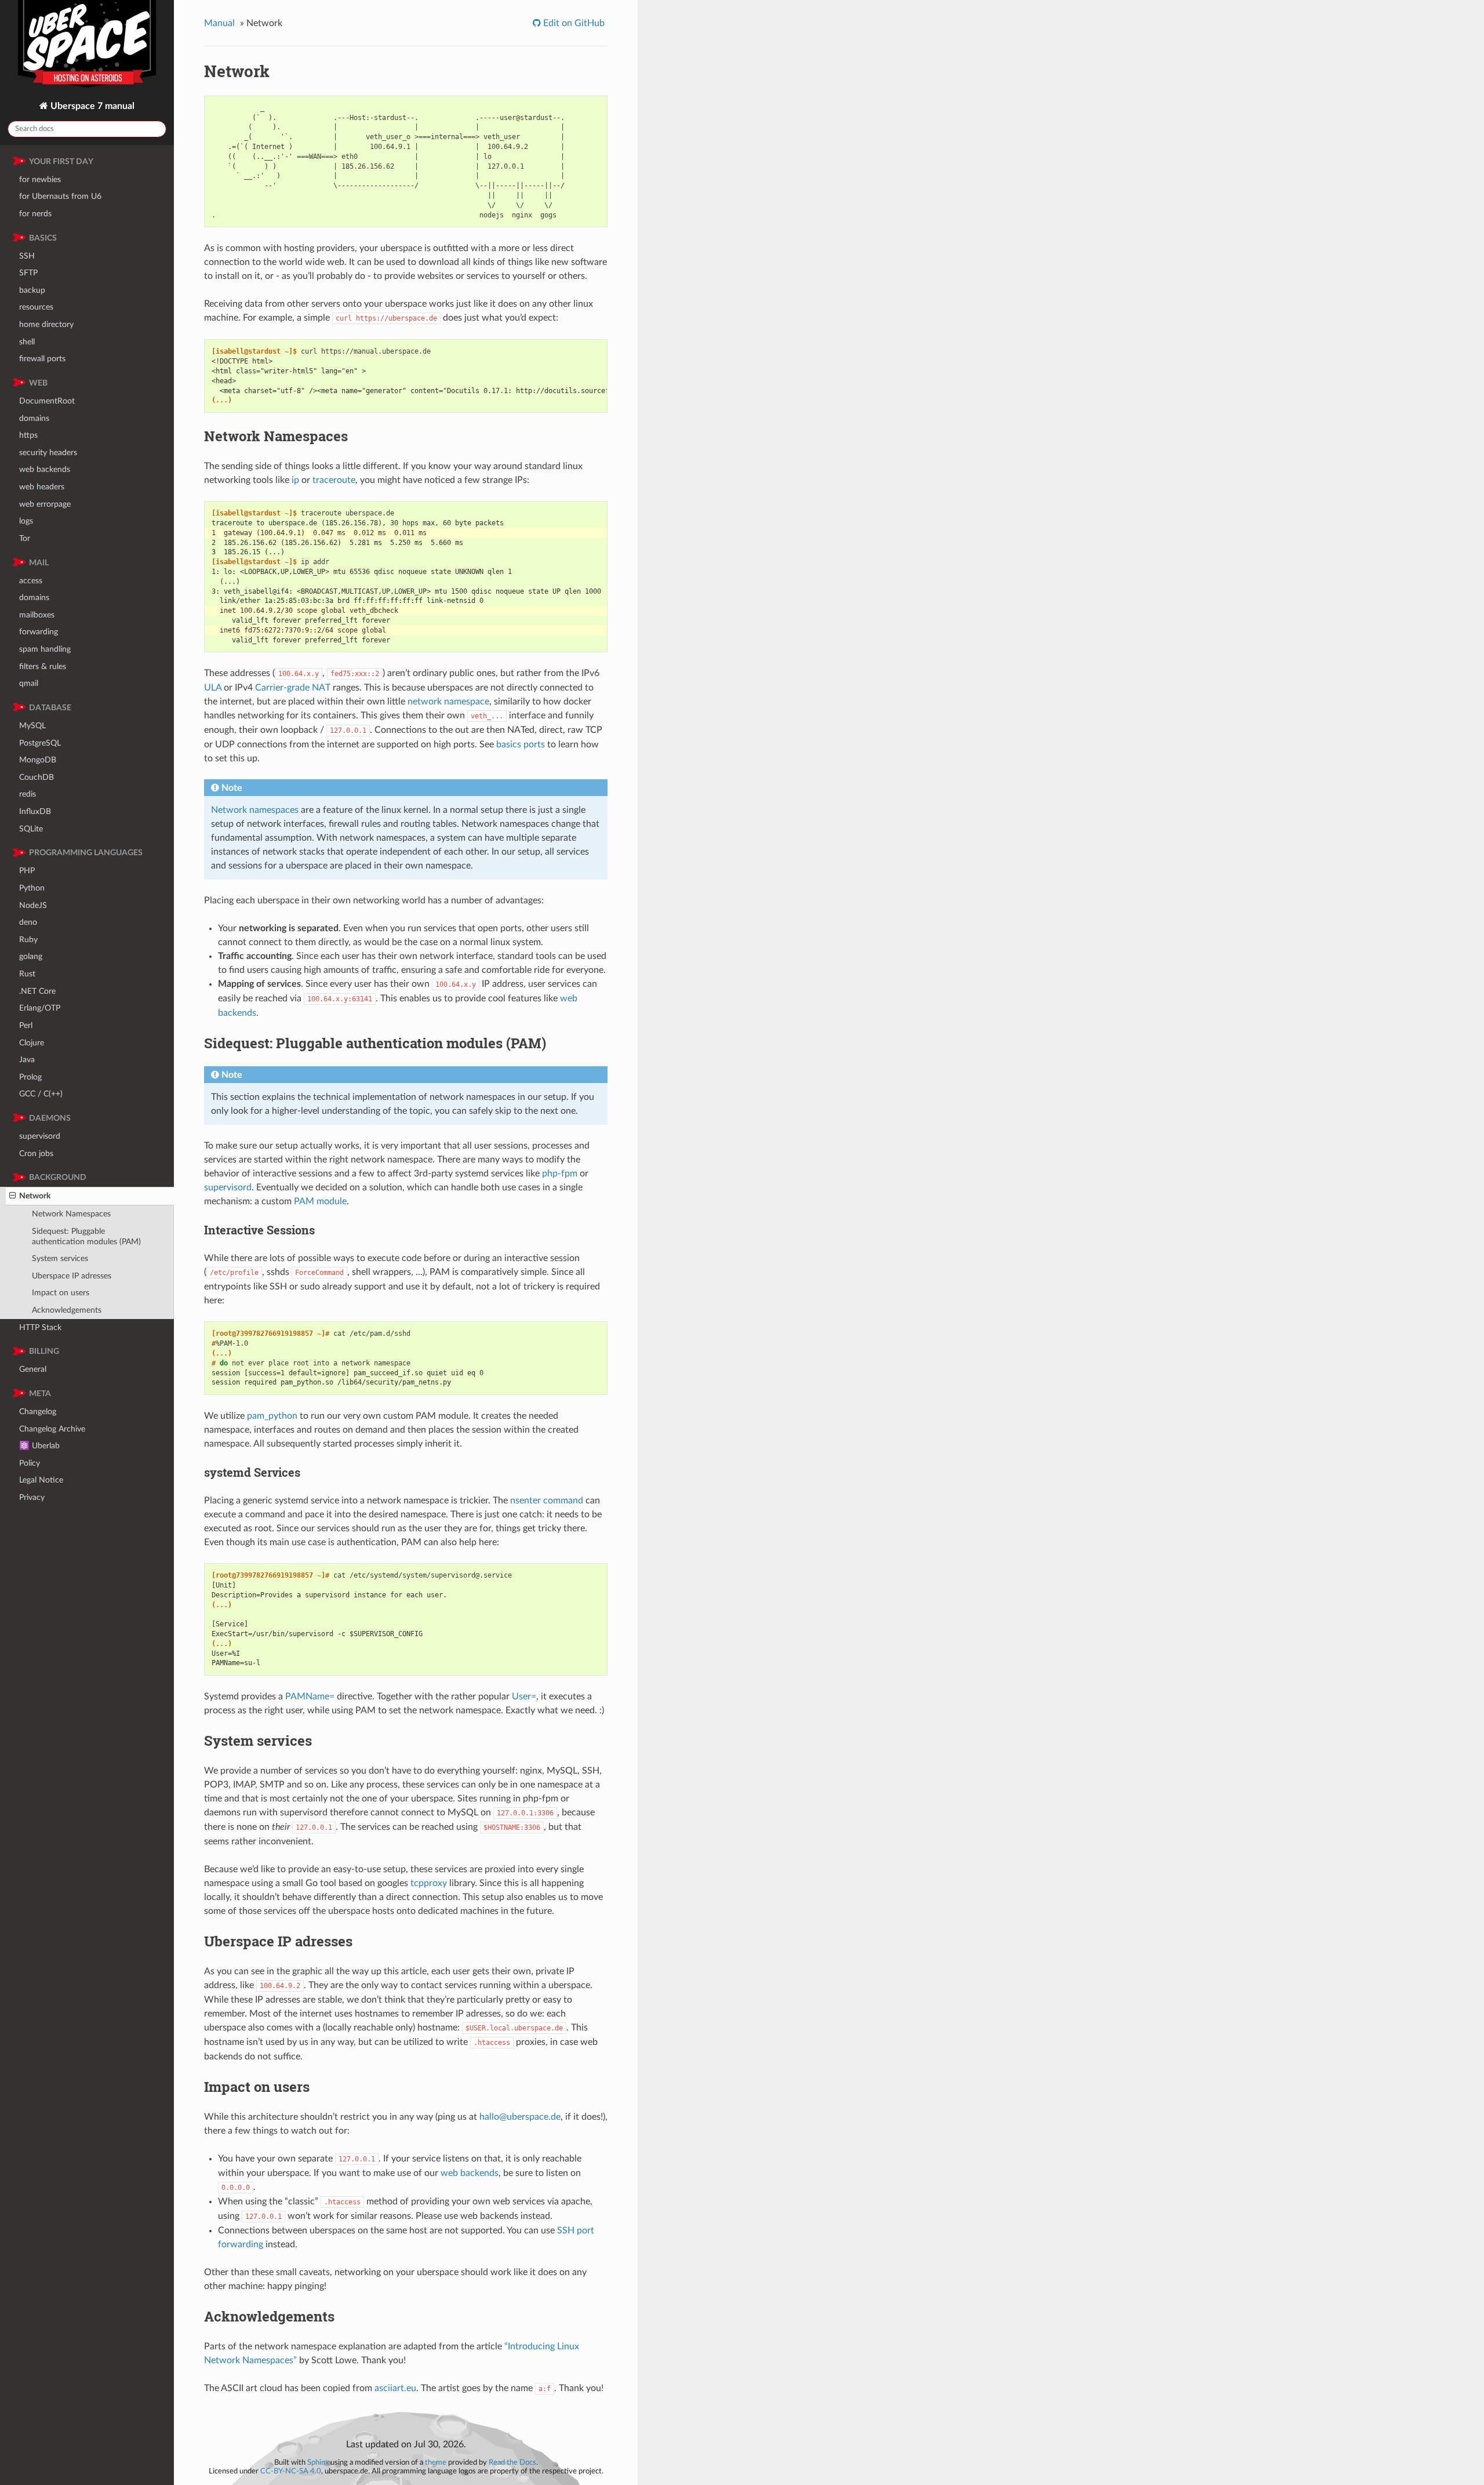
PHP (27, 871)
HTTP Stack (40, 1327)
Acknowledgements (67, 1310)
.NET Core (37, 991)
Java (27, 1060)
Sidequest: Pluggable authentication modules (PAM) (86, 1236)
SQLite (31, 829)
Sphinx (318, 2462)
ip (295, 480)
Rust (27, 974)
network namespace (448, 702)
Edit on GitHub (573, 23)
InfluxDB (35, 811)
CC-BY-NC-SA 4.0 (291, 2471)
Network (35, 1196)
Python (32, 888)
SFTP (28, 273)
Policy (30, 1463)
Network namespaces (255, 810)
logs (26, 521)
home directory (46, 324)
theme (436, 2462)
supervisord (40, 1136)
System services (60, 1258)
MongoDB (38, 760)
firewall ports (42, 359)
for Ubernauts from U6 (60, 196)
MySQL (32, 726)
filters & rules (43, 666)
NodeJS (33, 905)
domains (34, 418)
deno (28, 922)
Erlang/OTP (40, 1008)
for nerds (35, 214)
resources (36, 307)
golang (31, 956)
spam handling (45, 649)
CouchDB (37, 777)
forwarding (39, 632)
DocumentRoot (47, 401)
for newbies (40, 179)
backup (32, 290)
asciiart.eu (395, 2388)
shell (27, 342)
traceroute (334, 480)
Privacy (32, 1497)
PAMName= (310, 1696)
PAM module (320, 1201)
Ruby (28, 940)
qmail (29, 683)
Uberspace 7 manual (91, 106)
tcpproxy (429, 1883)
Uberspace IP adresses (72, 1276)
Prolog (30, 1077)
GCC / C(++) (41, 1094)
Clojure (32, 1043)
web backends (45, 469)
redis (28, 794)
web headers (42, 487)
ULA (213, 688)
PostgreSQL (40, 743)
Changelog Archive (52, 1429)
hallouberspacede (520, 2117)
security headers (48, 453)
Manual (219, 23)
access (31, 581)
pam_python (272, 1416)
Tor (25, 538)
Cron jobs (36, 1154)
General (33, 1369)
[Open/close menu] (12, 1196)
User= (524, 1696)
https (28, 435)
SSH (27, 256)
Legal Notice (41, 1480)
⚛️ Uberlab (39, 1446)
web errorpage (45, 504)
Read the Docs (512, 2462)
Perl (26, 1025)
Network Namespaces (71, 1214)
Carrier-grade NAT (293, 688)
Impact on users (61, 1293)
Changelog (38, 1412)
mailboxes (37, 615)
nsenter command (547, 1501)
